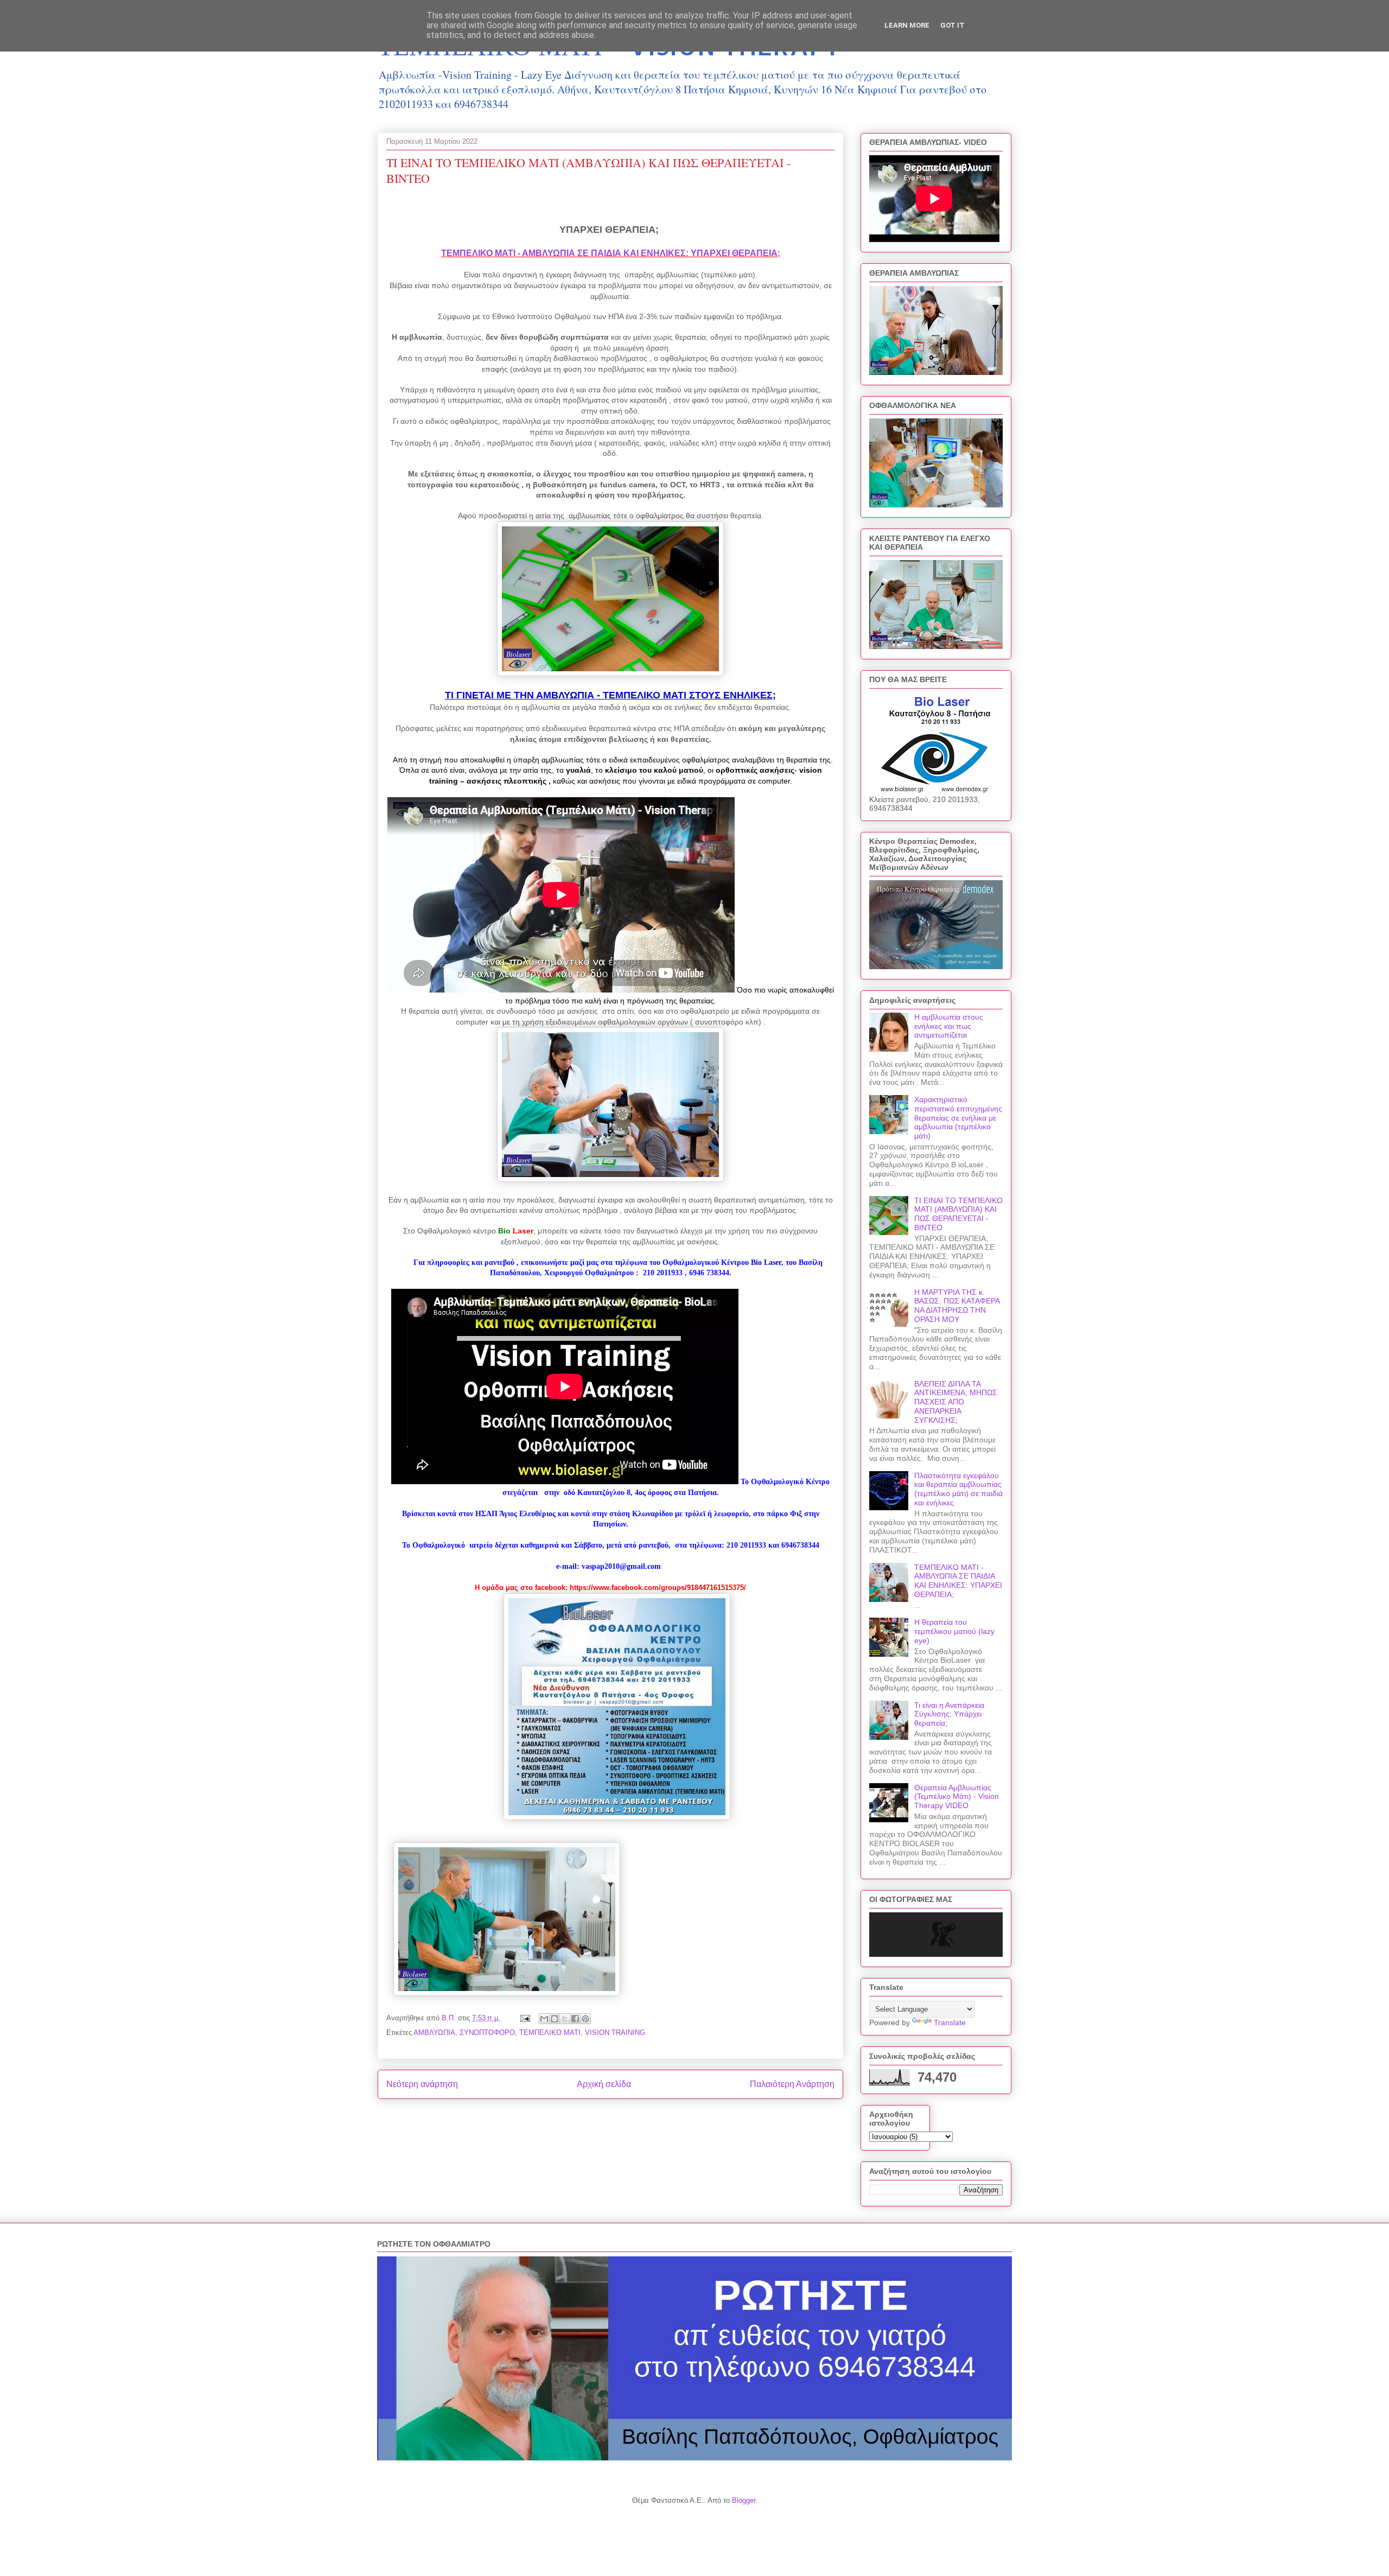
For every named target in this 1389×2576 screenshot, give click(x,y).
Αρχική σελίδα (604, 2084)
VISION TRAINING (615, 2033)
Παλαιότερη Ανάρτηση (792, 2084)
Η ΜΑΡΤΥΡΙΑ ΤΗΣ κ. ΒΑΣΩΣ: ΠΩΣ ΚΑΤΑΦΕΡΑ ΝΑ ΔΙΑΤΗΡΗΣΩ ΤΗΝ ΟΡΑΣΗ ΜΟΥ (957, 1306)
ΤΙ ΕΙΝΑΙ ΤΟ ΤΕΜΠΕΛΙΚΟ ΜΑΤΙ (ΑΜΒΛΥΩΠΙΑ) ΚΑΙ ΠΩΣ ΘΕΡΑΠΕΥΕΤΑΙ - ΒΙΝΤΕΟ (958, 1214)
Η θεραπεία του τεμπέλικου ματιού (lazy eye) (954, 1631)
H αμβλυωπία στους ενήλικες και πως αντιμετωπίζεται (949, 1026)
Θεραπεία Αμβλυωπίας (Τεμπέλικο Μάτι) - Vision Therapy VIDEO (957, 1797)
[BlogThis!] (555, 2019)
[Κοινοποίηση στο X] (565, 2019)
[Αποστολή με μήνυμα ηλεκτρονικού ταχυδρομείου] (544, 2019)
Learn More (907, 25)
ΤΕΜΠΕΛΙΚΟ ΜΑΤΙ (550, 2033)
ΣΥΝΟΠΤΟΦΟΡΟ (487, 2033)
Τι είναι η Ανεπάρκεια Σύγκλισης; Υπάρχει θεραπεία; (949, 1714)
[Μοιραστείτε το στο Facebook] (575, 2019)
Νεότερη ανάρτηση (422, 2084)
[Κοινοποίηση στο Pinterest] (585, 2019)
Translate (950, 2022)
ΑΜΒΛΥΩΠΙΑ (434, 2033)
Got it (952, 25)
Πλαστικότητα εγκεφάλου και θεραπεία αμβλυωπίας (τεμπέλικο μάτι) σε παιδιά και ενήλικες (958, 1489)
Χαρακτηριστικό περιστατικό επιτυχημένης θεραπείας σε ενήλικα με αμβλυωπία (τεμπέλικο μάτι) (958, 1118)
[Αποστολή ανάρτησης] (524, 2018)
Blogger (744, 2500)
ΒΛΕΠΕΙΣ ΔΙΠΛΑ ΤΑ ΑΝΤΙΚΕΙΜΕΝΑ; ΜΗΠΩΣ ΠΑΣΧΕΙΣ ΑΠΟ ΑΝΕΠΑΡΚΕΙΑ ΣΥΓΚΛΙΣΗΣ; (956, 1402)
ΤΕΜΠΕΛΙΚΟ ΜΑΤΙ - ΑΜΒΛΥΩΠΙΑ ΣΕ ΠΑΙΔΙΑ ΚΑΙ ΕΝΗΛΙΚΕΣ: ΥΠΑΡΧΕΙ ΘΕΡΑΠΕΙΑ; (611, 253)
